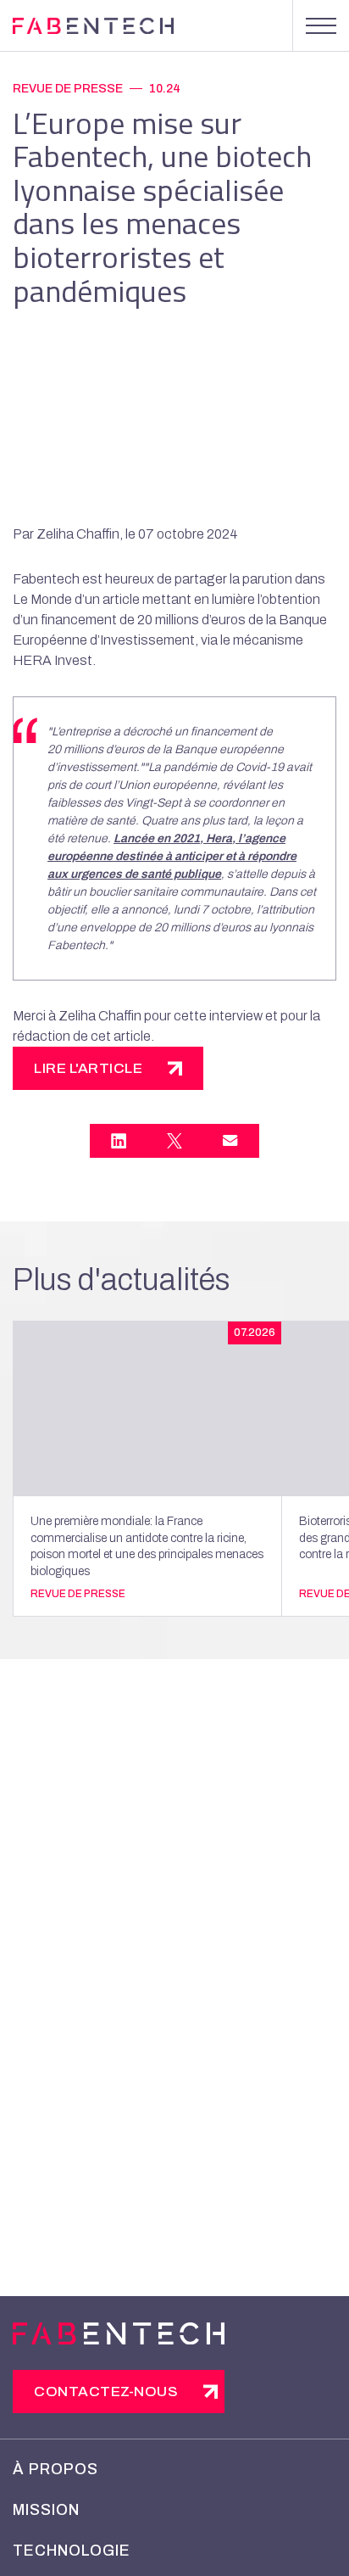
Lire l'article (88, 1068)
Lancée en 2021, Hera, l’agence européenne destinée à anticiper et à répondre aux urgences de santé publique (172, 856)
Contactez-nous (106, 2392)
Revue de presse (68, 89)
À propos (55, 2469)
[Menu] (321, 25)
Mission (46, 2510)
